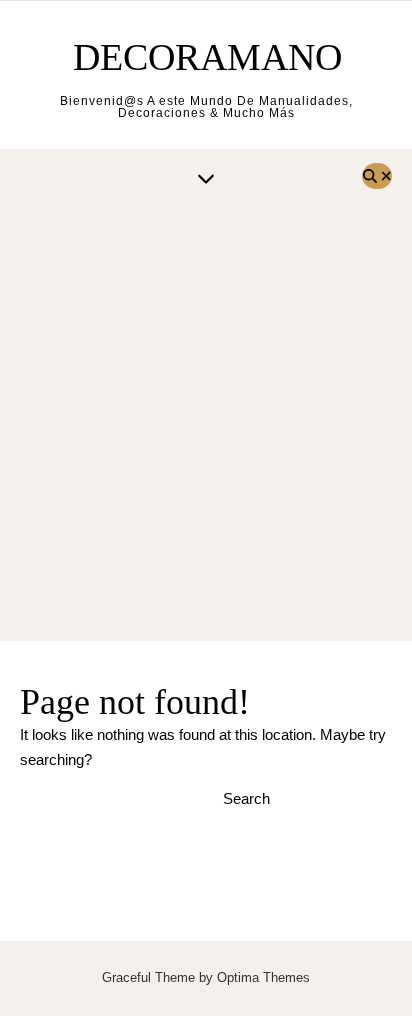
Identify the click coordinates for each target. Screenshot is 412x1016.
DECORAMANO (207, 57)
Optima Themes (263, 977)
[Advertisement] (206, 425)
